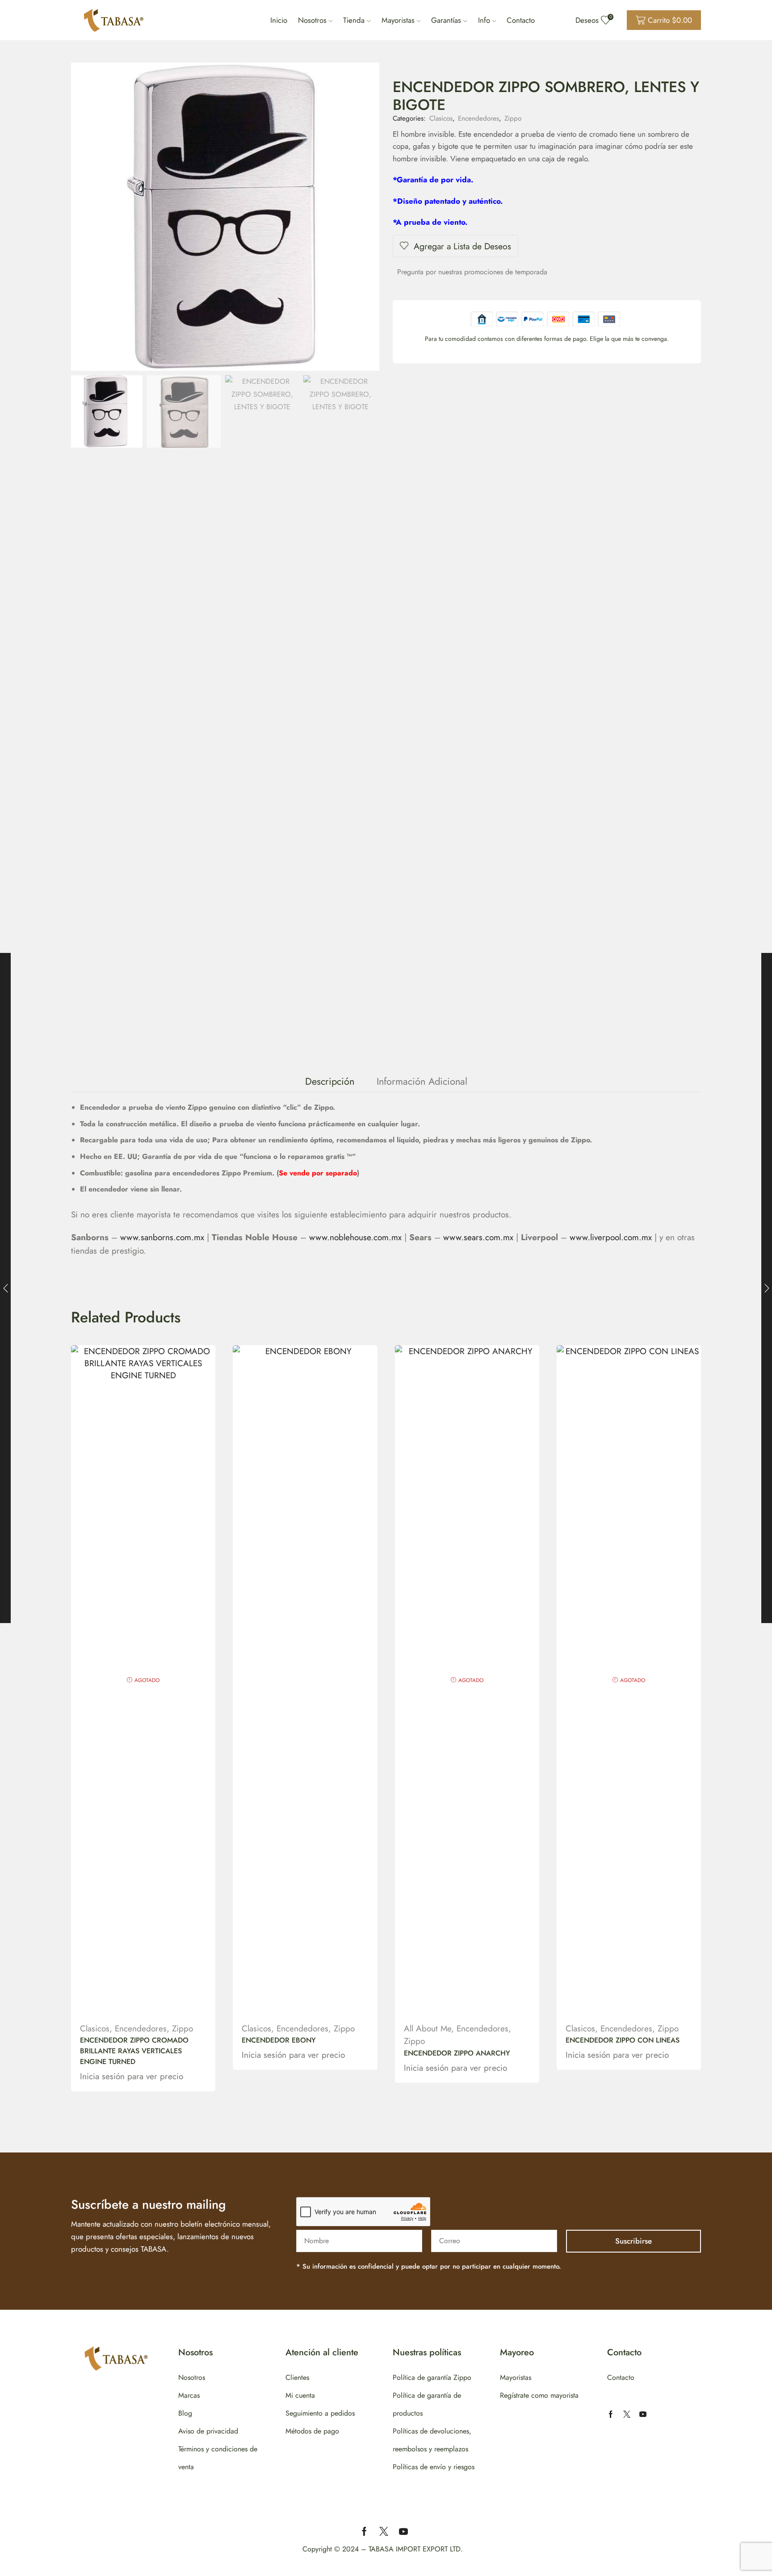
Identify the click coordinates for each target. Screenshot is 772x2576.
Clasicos (441, 118)
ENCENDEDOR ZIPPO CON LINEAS (623, 2040)
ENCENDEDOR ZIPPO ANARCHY (457, 2053)
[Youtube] (643, 2414)
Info (484, 20)
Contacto (521, 20)
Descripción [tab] (330, 1081)
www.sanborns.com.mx (162, 1237)
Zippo (513, 118)
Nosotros (312, 20)
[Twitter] (627, 2414)
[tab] (330, 1081)
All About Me (428, 2028)
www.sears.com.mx (478, 1237)
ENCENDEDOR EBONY (279, 2040)
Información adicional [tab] (422, 1081)
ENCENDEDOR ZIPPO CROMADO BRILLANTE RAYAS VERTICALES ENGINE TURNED (134, 2051)
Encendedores (478, 118)
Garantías (446, 20)
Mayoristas (398, 20)
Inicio (279, 20)
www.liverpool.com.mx (611, 1237)
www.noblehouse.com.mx (355, 1237)
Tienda (354, 20)
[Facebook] (611, 2414)
